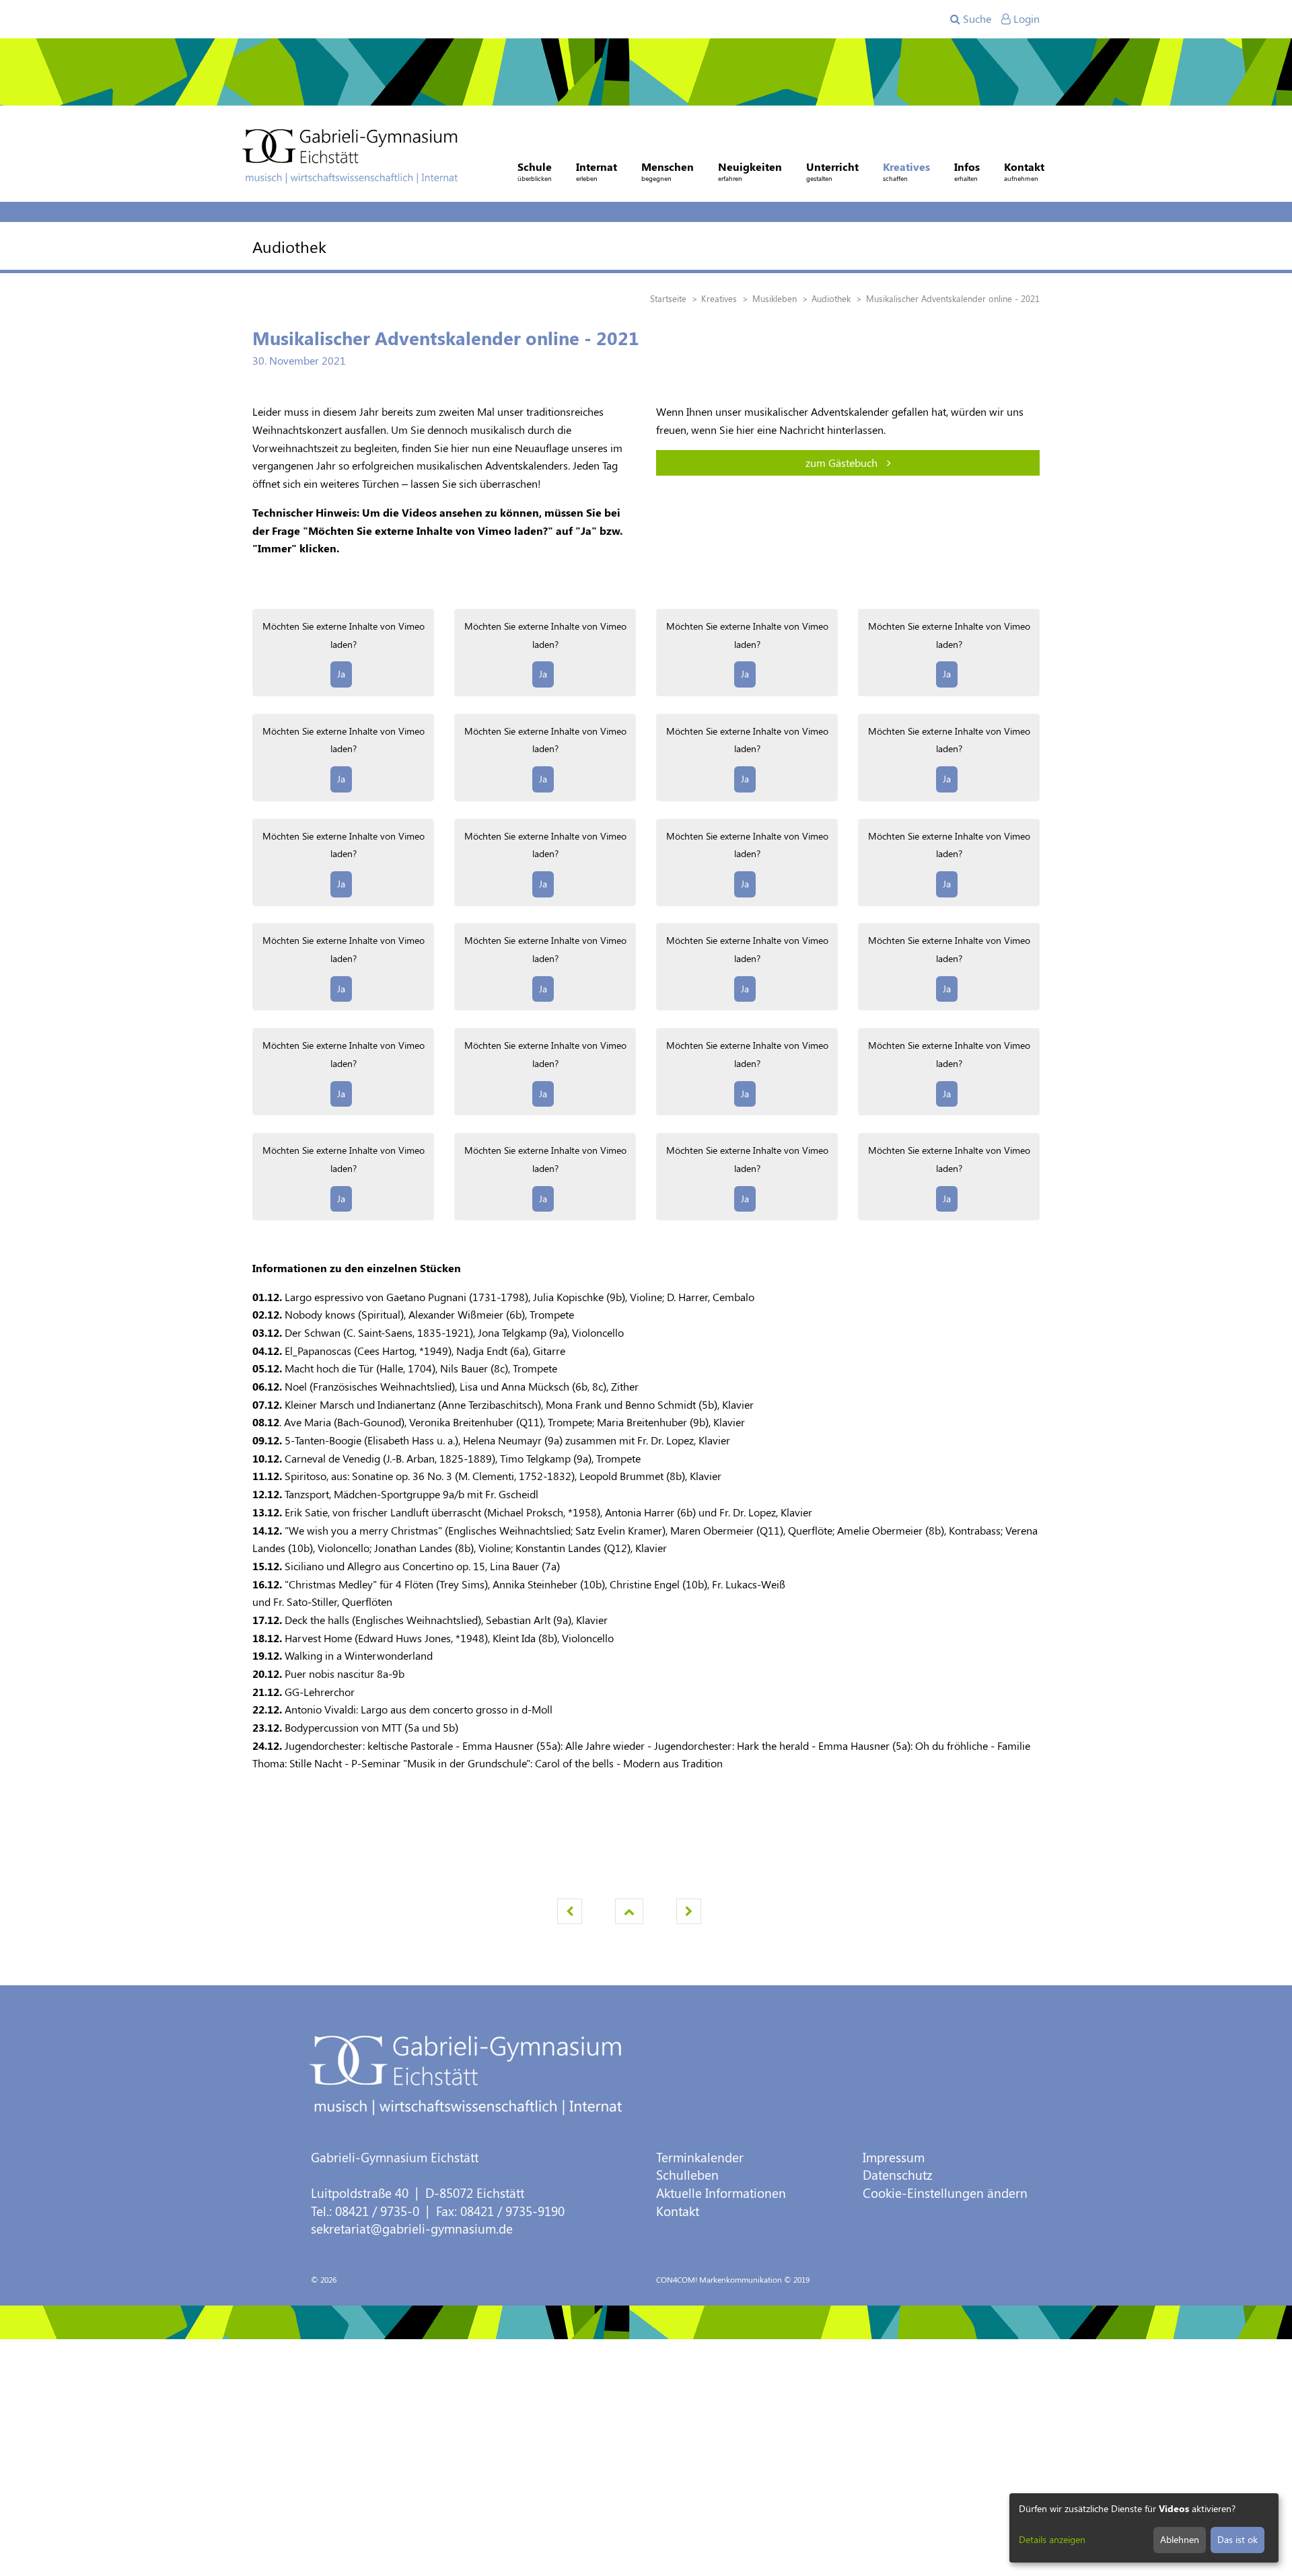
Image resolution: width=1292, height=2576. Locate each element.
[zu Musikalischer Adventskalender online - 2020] (689, 1911)
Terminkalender (700, 2157)
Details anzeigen (1052, 2539)
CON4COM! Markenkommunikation (719, 2279)
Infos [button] (967, 171)
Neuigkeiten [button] (750, 171)
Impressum (894, 2157)
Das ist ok (1237, 2539)
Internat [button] (597, 171)
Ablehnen (1180, 2539)
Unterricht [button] (832, 171)
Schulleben (687, 2175)
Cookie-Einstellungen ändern (945, 2193)
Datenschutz (898, 2175)
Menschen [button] (668, 171)
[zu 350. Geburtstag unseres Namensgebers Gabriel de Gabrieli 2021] (570, 1911)
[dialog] (1144, 2528)
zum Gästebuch (843, 463)
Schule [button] (535, 171)
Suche (976, 19)
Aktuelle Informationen (721, 2193)
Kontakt (678, 2211)
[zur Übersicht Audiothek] (629, 1911)
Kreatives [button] (906, 171)
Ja (341, 674)
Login (1025, 19)
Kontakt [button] (1024, 171)
